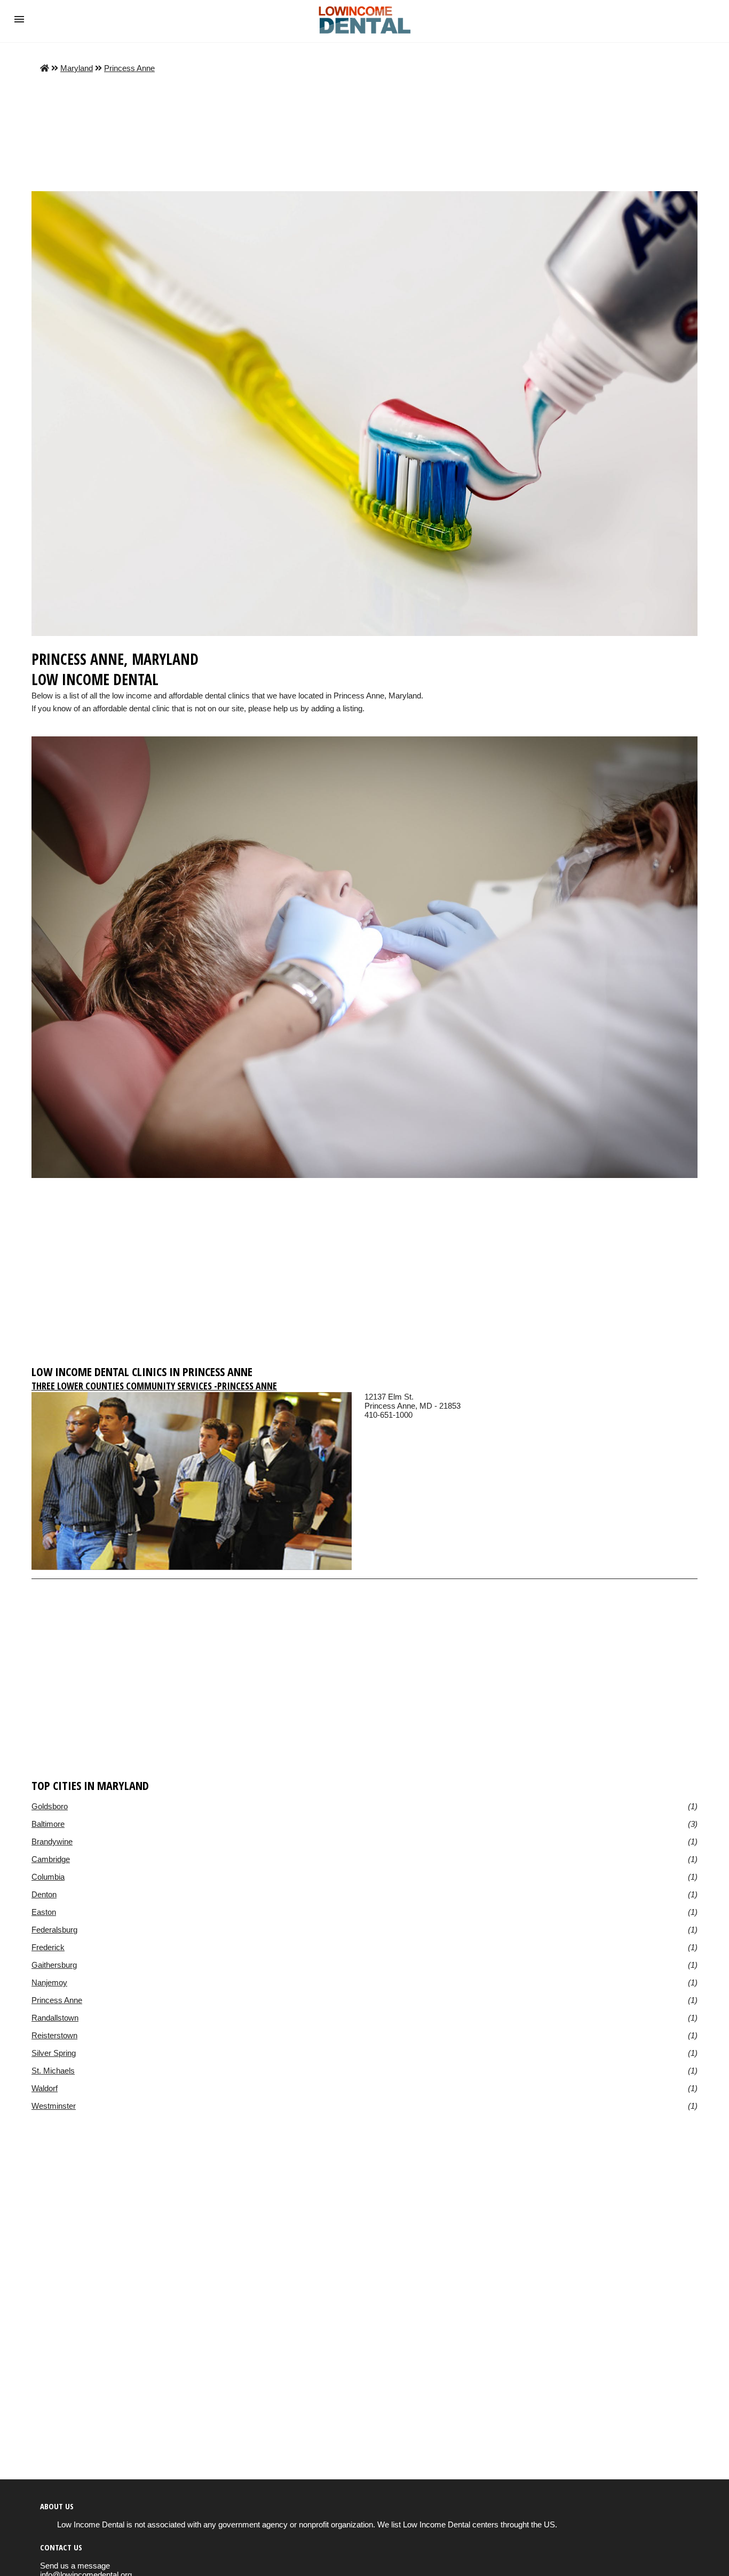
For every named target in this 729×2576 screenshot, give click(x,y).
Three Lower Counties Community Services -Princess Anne (154, 1386)
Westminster (54, 2106)
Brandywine (52, 1841)
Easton (44, 1912)
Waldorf (45, 2088)
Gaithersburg (54, 1965)
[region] (364, 1276)
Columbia (48, 1877)
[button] (19, 19)
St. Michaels (53, 2071)
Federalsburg (54, 1930)
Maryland (77, 68)
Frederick (48, 1947)
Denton (44, 1894)
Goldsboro (50, 1806)
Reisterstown (54, 2035)
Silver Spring (54, 2053)
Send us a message (75, 2566)
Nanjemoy (49, 1982)
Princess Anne (129, 68)
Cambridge (51, 1859)
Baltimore (48, 1824)
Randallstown (55, 2018)
